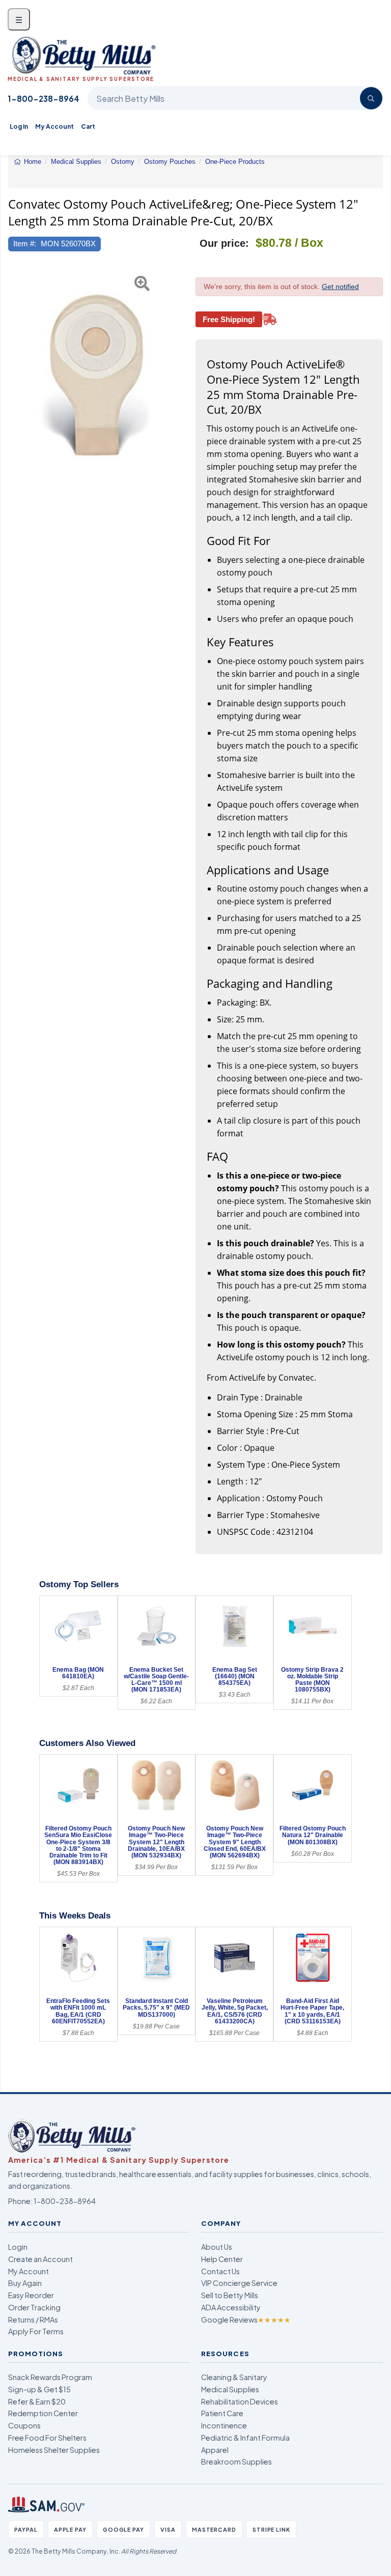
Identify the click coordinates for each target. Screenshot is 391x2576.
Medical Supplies (230, 2389)
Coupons (24, 2425)
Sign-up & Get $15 (39, 2389)
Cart (88, 126)
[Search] (371, 98)
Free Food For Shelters (47, 2438)
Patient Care (222, 2413)
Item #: (25, 244)
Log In (19, 126)
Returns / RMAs (33, 2320)
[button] (14, 373)
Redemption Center (43, 2413)
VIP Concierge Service (239, 2283)
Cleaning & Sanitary (234, 2377)
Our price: (224, 243)
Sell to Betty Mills (230, 2295)
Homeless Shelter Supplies (54, 2450)
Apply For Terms (36, 2331)
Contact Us (220, 2271)
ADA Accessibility (231, 2307)
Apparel (215, 2450)
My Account (54, 126)
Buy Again (25, 2283)
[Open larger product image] (97, 373)
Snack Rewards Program (50, 2377)
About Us (217, 2247)
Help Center (222, 2259)
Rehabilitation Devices (240, 2401)
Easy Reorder (31, 2295)
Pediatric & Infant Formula (245, 2438)
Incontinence (224, 2425)
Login (18, 2247)
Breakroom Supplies (236, 2461)
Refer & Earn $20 (37, 2401)
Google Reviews (246, 2320)
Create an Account (40, 2259)
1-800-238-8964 (44, 98)
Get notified (340, 287)
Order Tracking (34, 2307)
